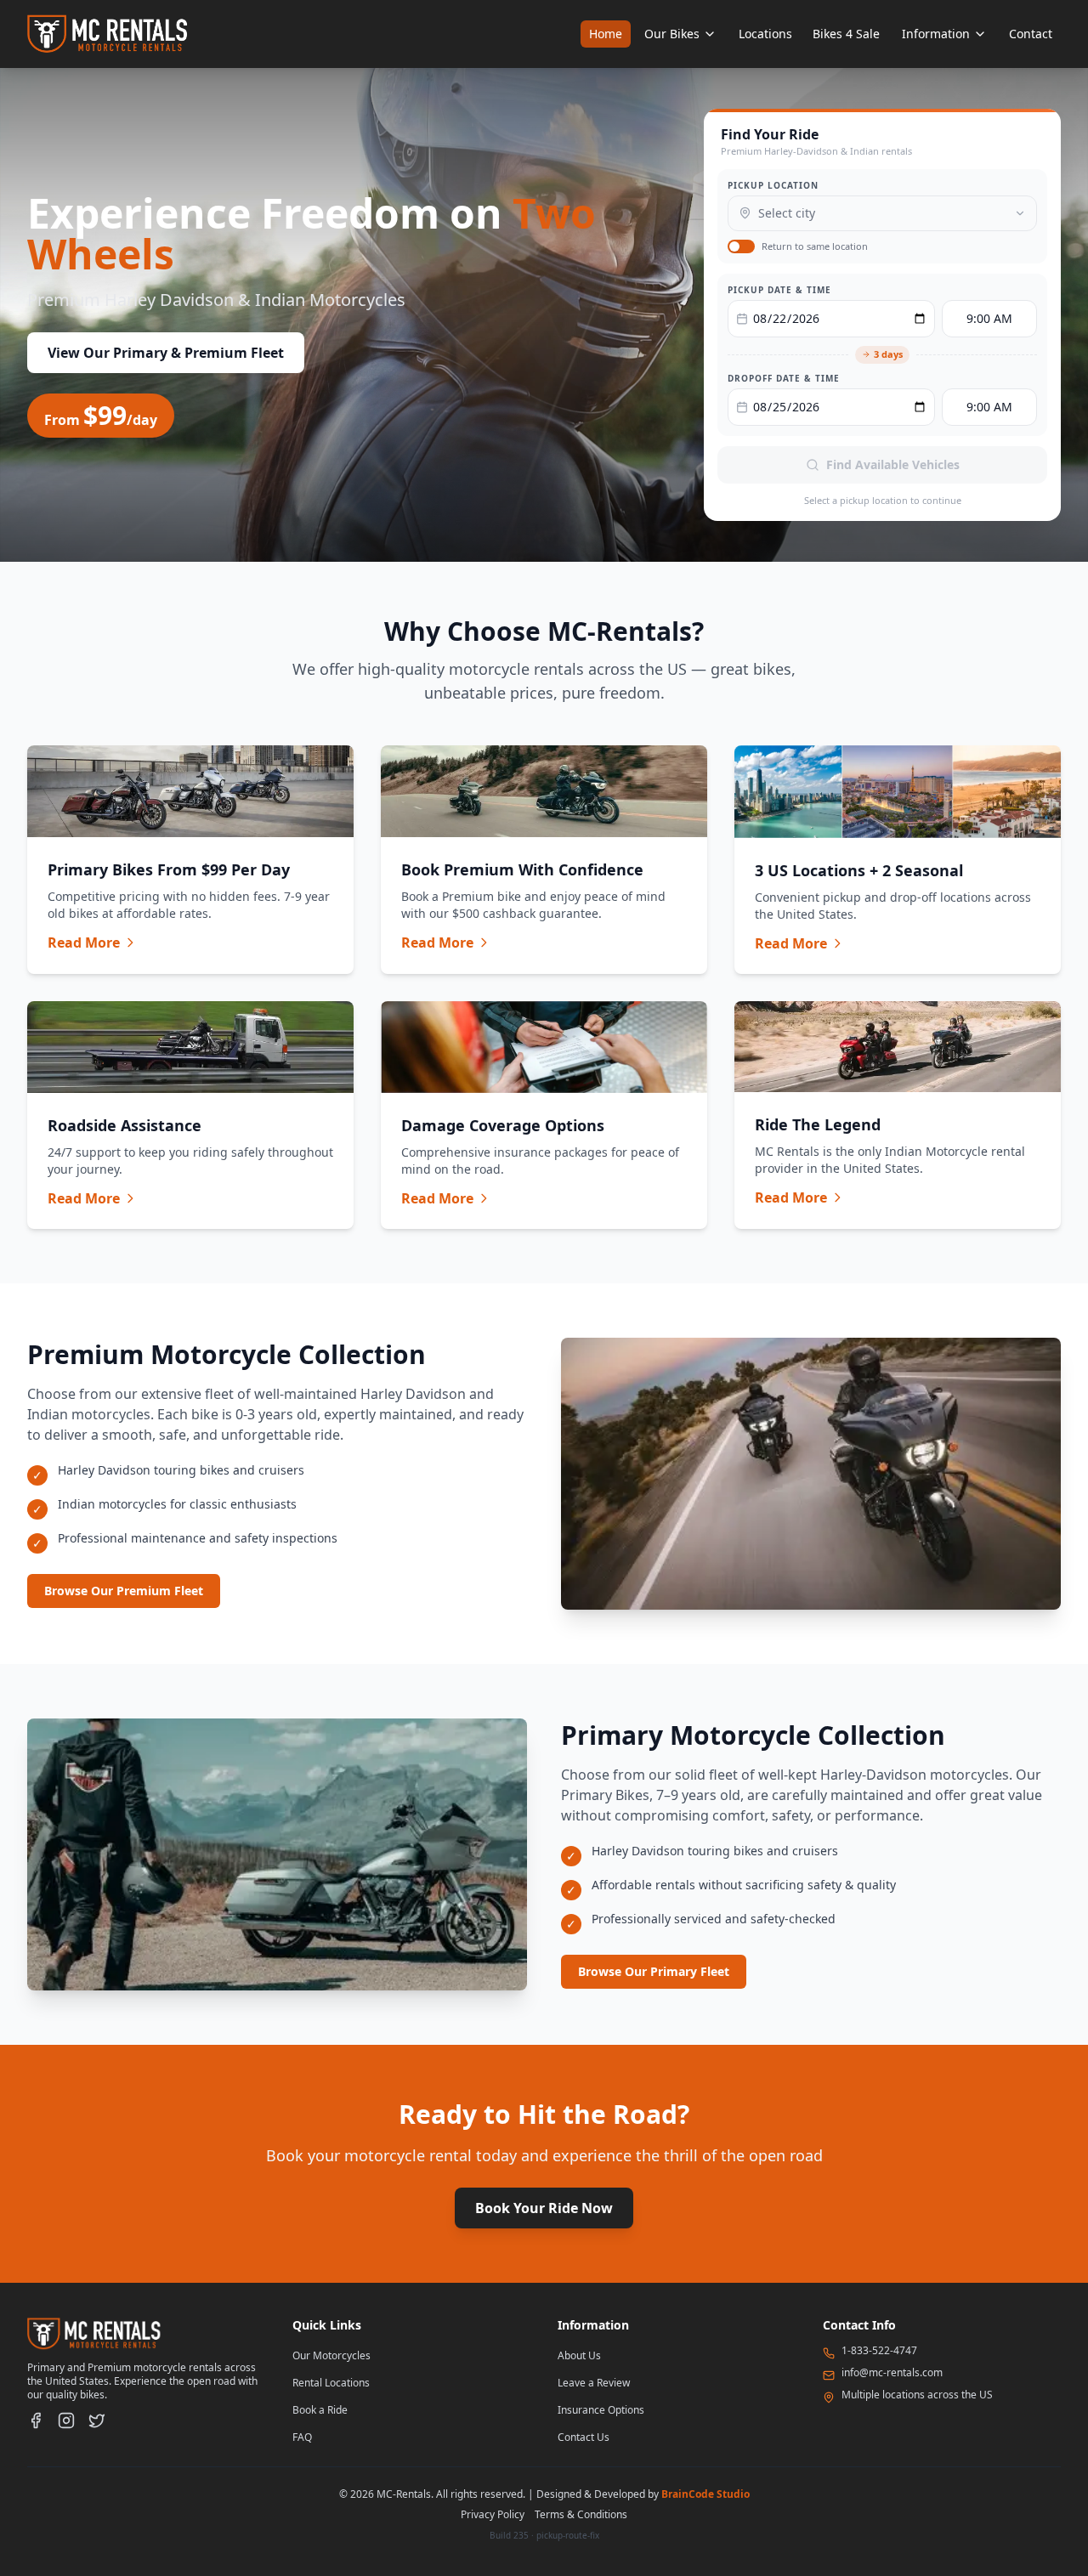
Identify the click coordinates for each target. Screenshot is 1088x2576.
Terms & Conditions (581, 2514)
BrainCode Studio (705, 2494)
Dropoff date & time (784, 378)
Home (606, 34)
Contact (1031, 34)
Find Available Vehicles (893, 464)
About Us (579, 2355)
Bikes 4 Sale (846, 34)
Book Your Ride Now (544, 2208)
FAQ (302, 2437)
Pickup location (773, 185)
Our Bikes (672, 34)
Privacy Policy (493, 2514)
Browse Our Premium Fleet (124, 1591)
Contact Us (584, 2437)
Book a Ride (320, 2410)
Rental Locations (331, 2383)
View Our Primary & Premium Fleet (166, 353)
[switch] (741, 246)
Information (936, 34)
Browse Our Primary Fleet (654, 1971)
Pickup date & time (779, 290)
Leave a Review (594, 2383)
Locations (765, 34)
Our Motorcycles (331, 2355)
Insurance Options (601, 2410)
